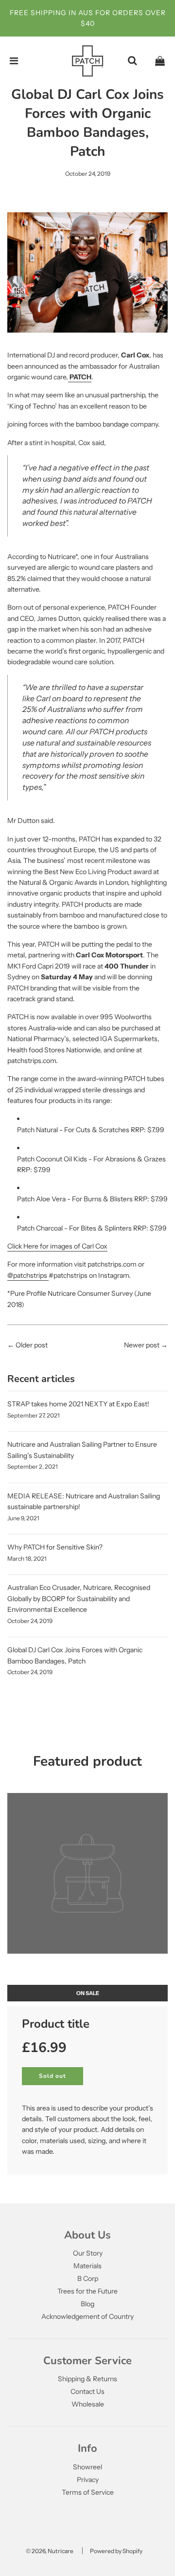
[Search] (132, 61)
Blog (87, 2304)
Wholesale (88, 2404)
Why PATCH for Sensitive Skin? (55, 1547)
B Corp (88, 2278)
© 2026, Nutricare (50, 2551)
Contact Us (87, 2391)
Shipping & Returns (87, 2379)
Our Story (88, 2253)
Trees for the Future (87, 2291)
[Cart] (160, 61)
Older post (32, 1345)
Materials (87, 2266)
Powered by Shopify (116, 2551)
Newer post (142, 1345)
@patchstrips (28, 1275)
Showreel (87, 2467)
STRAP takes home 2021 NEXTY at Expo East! (78, 1404)
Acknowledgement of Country (87, 2316)
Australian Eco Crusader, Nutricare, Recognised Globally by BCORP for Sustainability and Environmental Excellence (79, 1598)
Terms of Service (88, 2492)
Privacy (88, 2480)
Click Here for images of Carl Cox (57, 1246)
